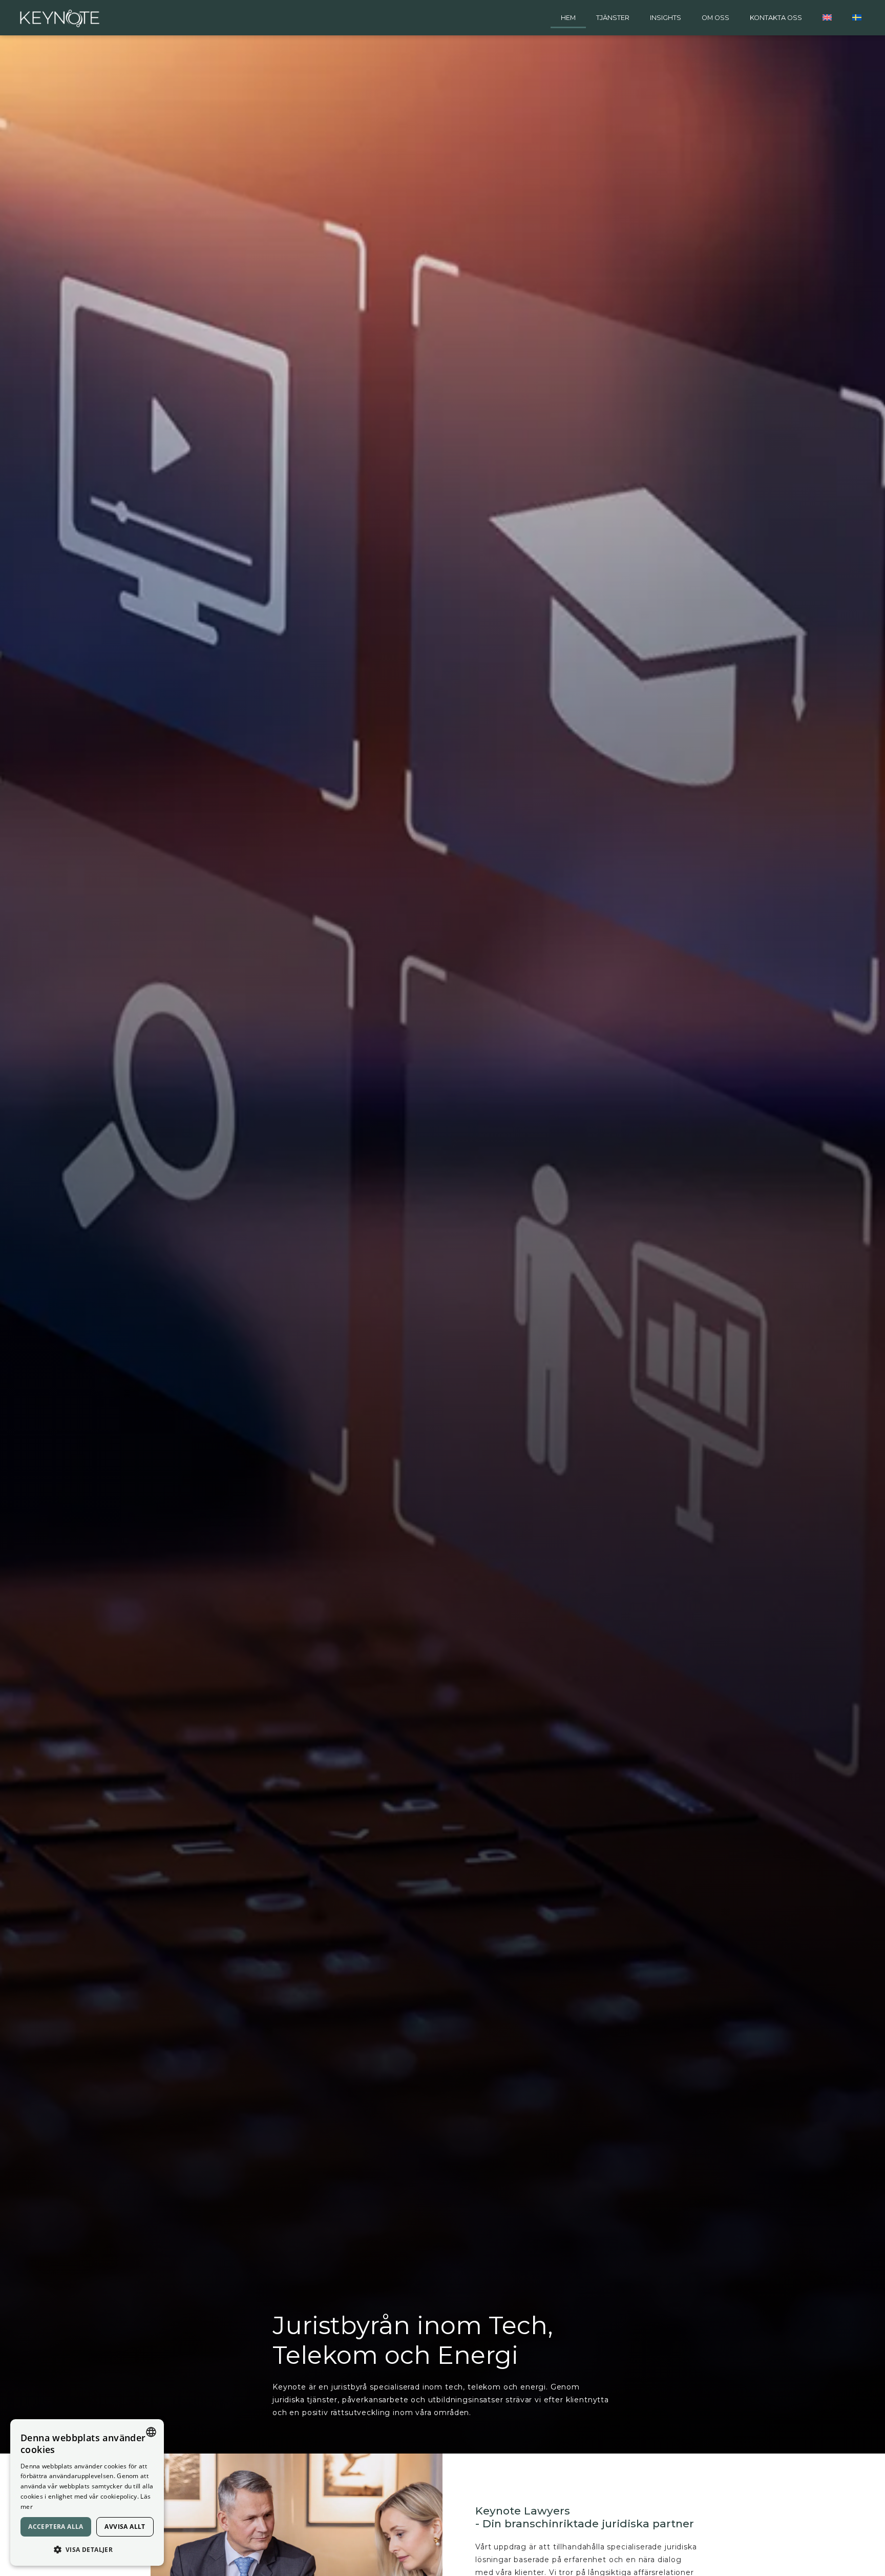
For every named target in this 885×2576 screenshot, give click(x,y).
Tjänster (613, 18)
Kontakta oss (776, 18)
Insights (666, 18)
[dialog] (87, 2492)
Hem (568, 18)
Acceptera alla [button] (56, 2527)
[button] (87, 2549)
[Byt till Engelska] (827, 18)
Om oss (715, 18)
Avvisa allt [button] (125, 2527)
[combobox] (151, 2432)
